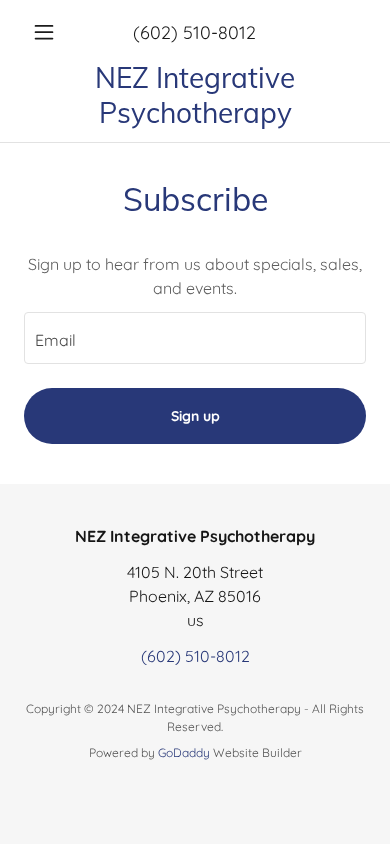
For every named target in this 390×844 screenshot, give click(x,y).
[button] (49, 32)
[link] (195, 95)
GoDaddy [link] (184, 752)
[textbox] (195, 338)
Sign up (195, 416)
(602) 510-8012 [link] (194, 32)
